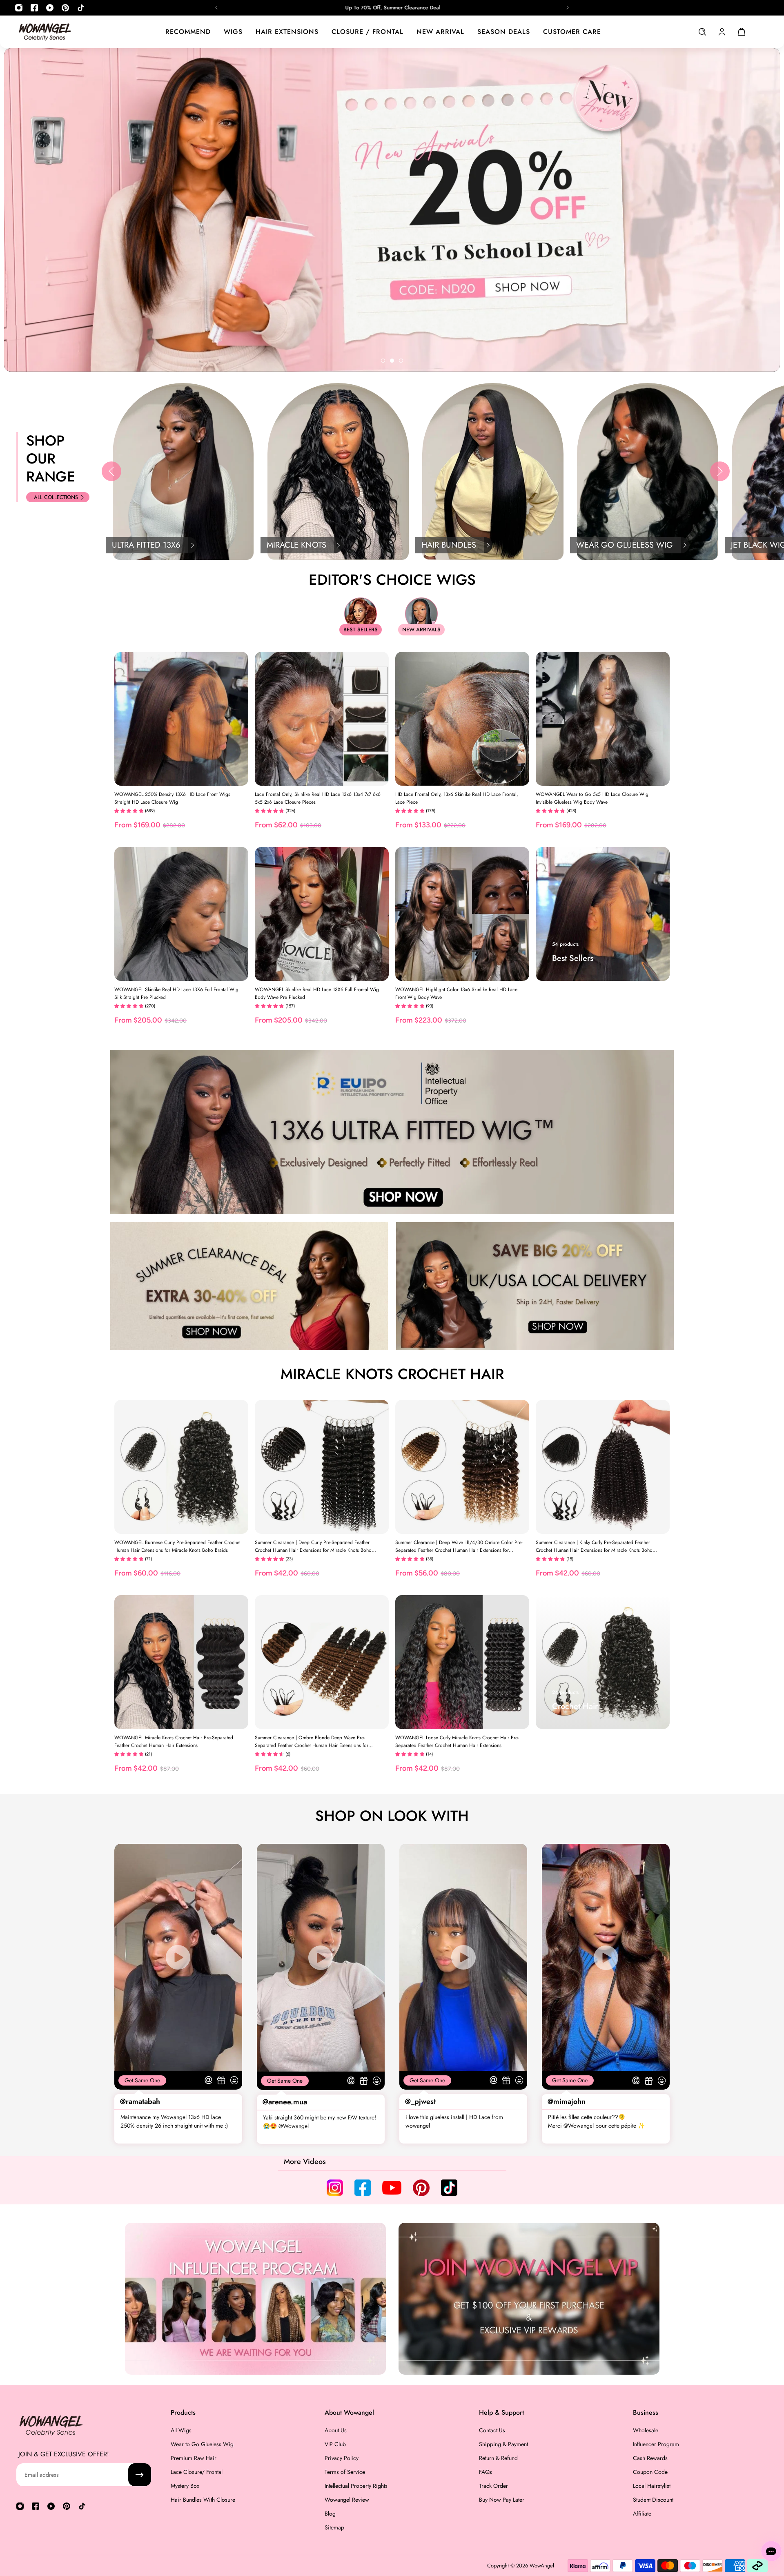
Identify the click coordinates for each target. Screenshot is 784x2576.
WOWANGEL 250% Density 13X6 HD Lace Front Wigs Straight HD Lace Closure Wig (172, 798)
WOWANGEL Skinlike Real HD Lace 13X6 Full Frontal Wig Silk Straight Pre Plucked (176, 993)
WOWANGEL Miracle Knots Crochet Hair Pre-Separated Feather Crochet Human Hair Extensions (174, 1741)
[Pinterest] (65, 8)
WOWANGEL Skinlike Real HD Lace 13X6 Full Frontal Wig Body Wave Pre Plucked (317, 993)
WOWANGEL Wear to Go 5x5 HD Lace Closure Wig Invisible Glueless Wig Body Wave (592, 798)
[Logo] (45, 32)
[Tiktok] (81, 8)
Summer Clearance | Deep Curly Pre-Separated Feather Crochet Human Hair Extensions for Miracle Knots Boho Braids (313, 1546)
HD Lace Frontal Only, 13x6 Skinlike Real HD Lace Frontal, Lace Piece (457, 798)
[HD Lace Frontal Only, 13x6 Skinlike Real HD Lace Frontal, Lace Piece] (462, 719)
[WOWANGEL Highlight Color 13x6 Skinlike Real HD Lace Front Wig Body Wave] (462, 914)
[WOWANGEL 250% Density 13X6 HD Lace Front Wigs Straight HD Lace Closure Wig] (181, 719)
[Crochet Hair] (603, 1662)
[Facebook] (34, 8)
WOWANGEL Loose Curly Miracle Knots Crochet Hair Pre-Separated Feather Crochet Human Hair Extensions (457, 1741)
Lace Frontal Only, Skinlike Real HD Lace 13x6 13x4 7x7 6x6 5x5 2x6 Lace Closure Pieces (318, 798)
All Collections (56, 497)
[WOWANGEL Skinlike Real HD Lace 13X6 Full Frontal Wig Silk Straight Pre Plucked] (181, 914)
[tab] (383, 361)
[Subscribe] (140, 2475)
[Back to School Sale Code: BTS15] (392, 8)
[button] (111, 471)
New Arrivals (421, 630)
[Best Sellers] (603, 914)
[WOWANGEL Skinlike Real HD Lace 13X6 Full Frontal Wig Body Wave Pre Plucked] (322, 914)
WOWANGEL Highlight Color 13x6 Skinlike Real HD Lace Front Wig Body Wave (456, 993)
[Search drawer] (702, 32)
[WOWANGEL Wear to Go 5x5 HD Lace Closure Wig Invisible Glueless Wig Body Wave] (603, 719)
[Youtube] (50, 8)
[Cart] (742, 32)
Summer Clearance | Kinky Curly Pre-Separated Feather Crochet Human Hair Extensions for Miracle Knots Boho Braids (594, 1546)
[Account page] (722, 32)
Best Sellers (361, 630)
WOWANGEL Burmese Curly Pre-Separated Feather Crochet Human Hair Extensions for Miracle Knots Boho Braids (177, 1546)
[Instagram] (19, 8)
